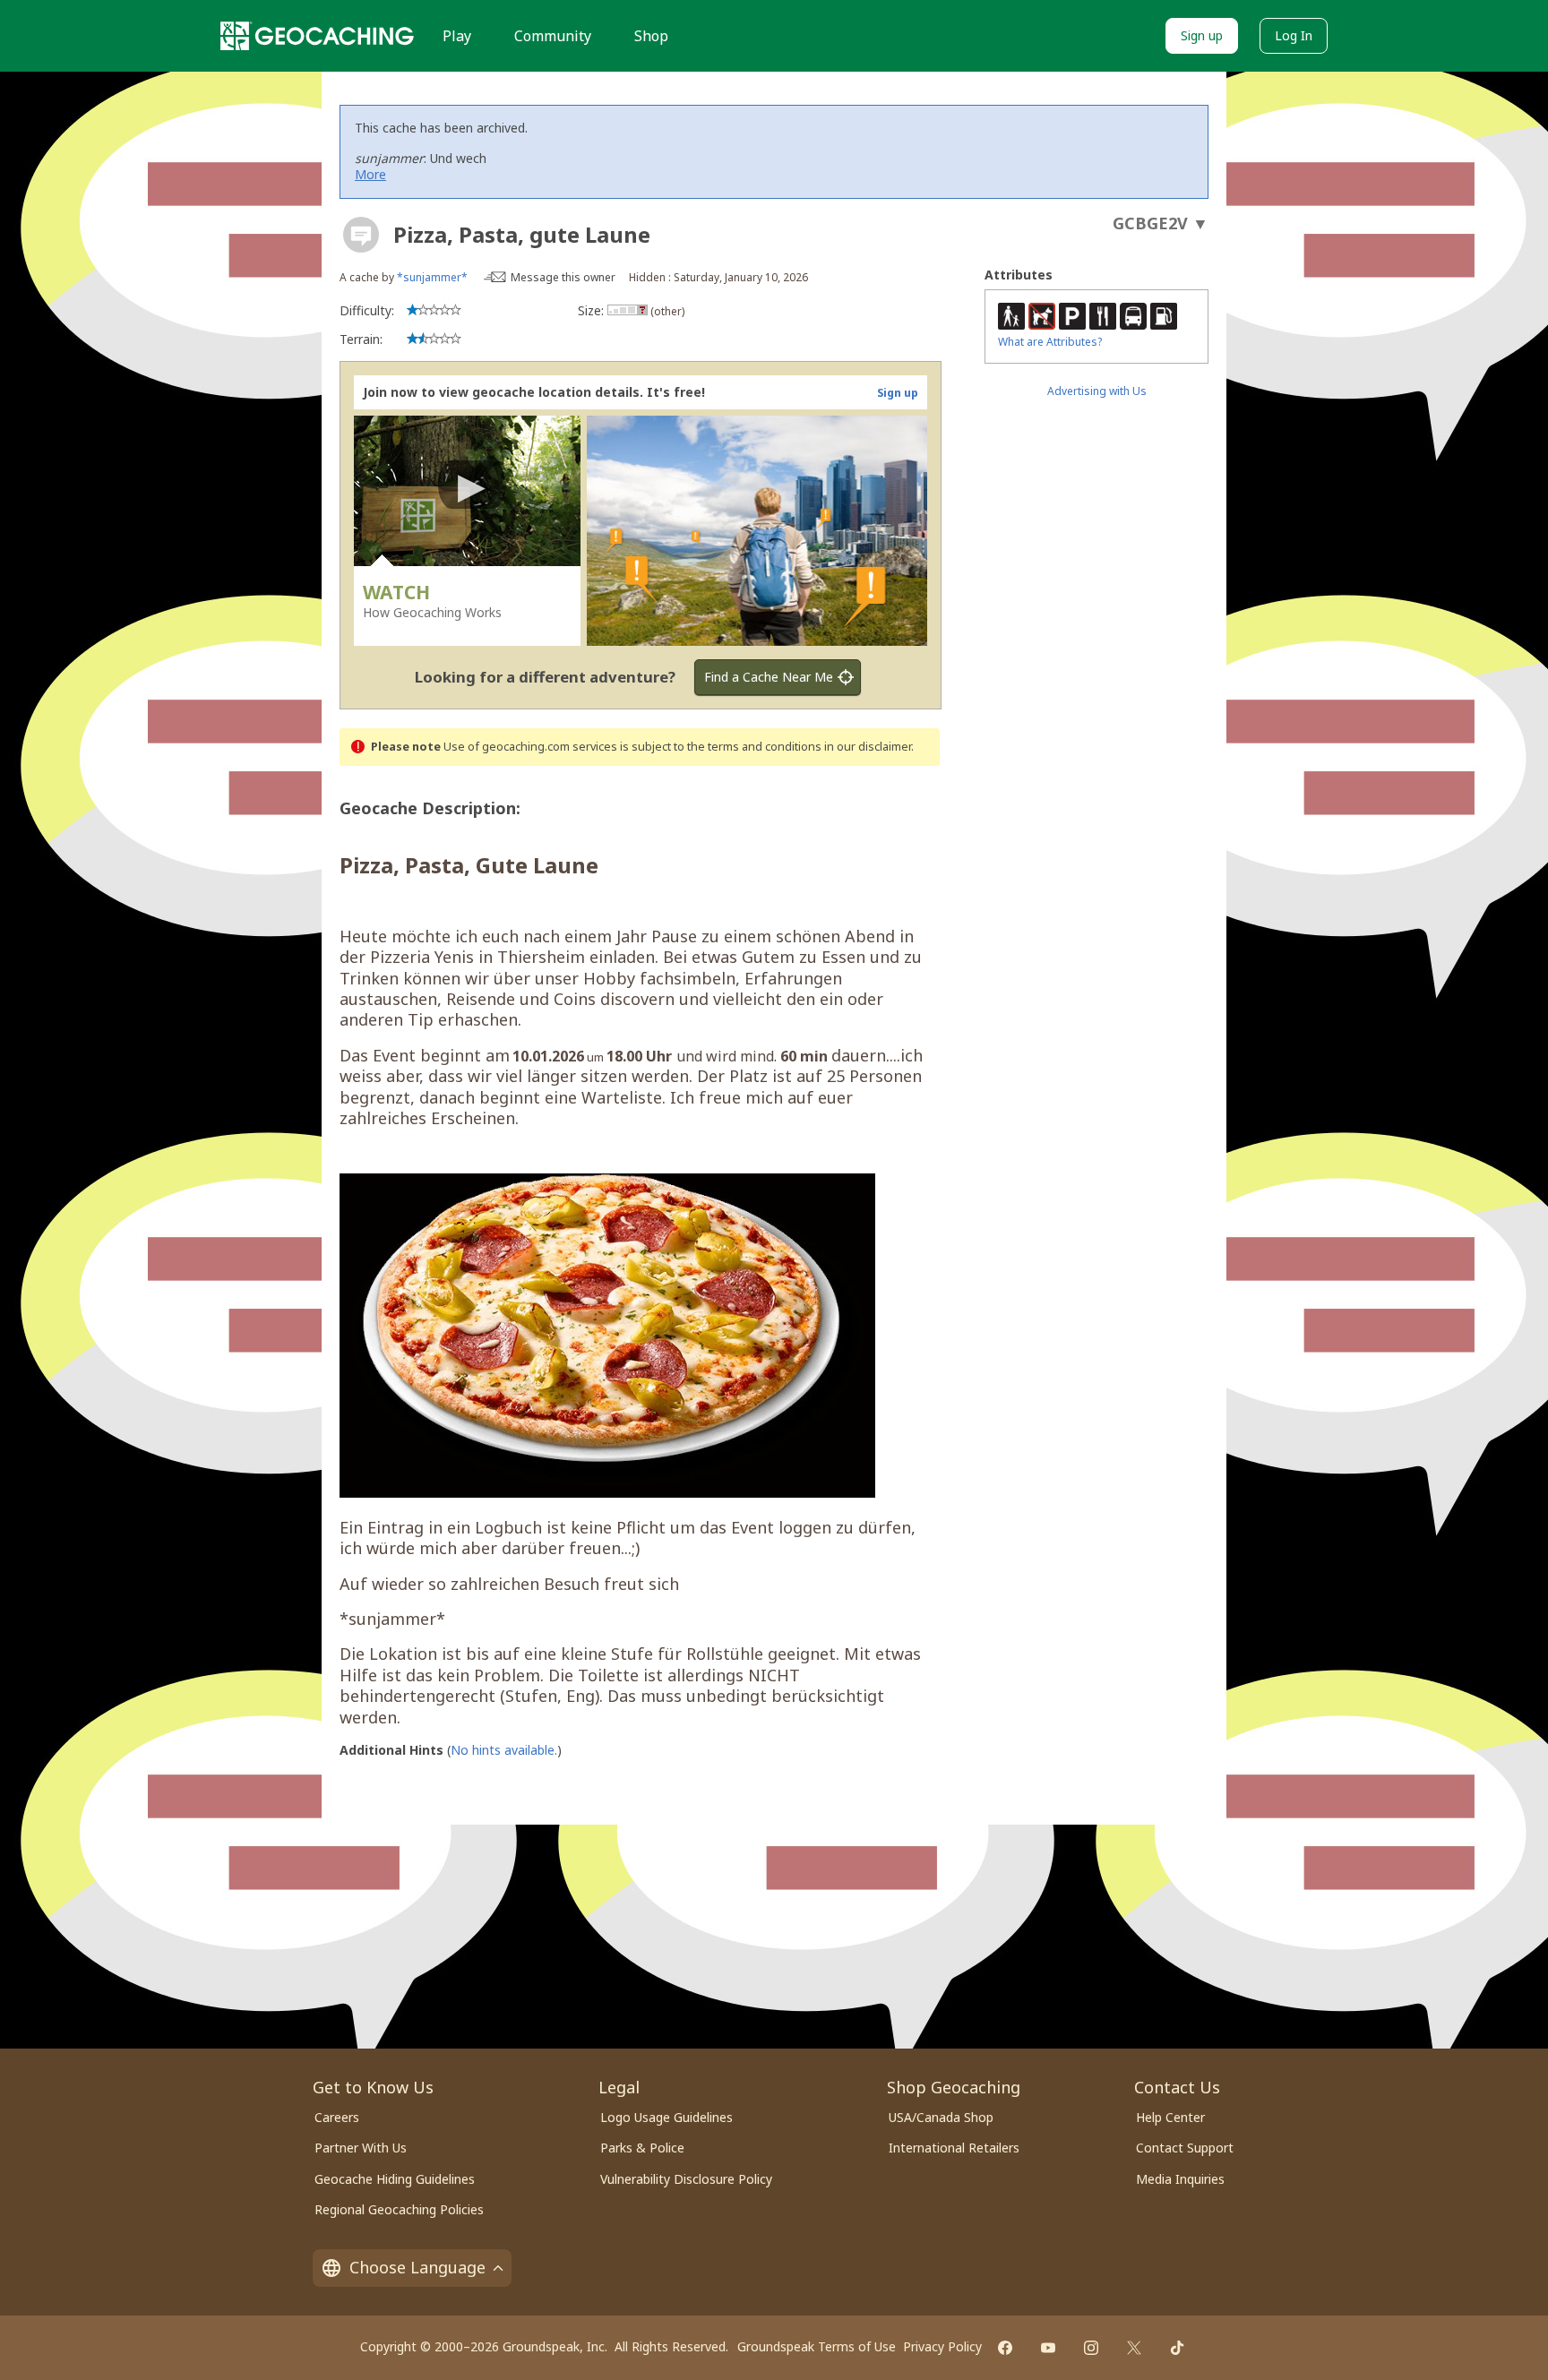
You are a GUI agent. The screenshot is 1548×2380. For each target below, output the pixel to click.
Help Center (1170, 2117)
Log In (1294, 35)
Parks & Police (642, 2148)
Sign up (1202, 35)
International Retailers (954, 2148)
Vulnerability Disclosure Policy (686, 2179)
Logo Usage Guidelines (666, 2117)
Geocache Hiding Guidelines (395, 2179)
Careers (337, 2117)
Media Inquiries (1180, 2179)
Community (553, 36)
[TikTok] (1177, 2348)
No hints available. (504, 1750)
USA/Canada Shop (941, 2117)
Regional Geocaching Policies (399, 2209)
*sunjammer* (432, 277)
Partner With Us (361, 2148)
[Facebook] (1005, 2348)
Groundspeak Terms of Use (817, 2346)
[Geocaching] (317, 36)
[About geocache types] (361, 235)
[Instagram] (1091, 2348)
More (370, 174)
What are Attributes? (1050, 342)
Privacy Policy (942, 2346)
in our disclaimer (868, 747)
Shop (651, 36)
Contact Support (1185, 2148)
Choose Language (417, 2267)
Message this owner (563, 277)
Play (457, 36)
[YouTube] (1048, 2348)
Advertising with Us (1097, 391)
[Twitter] (1134, 2348)
